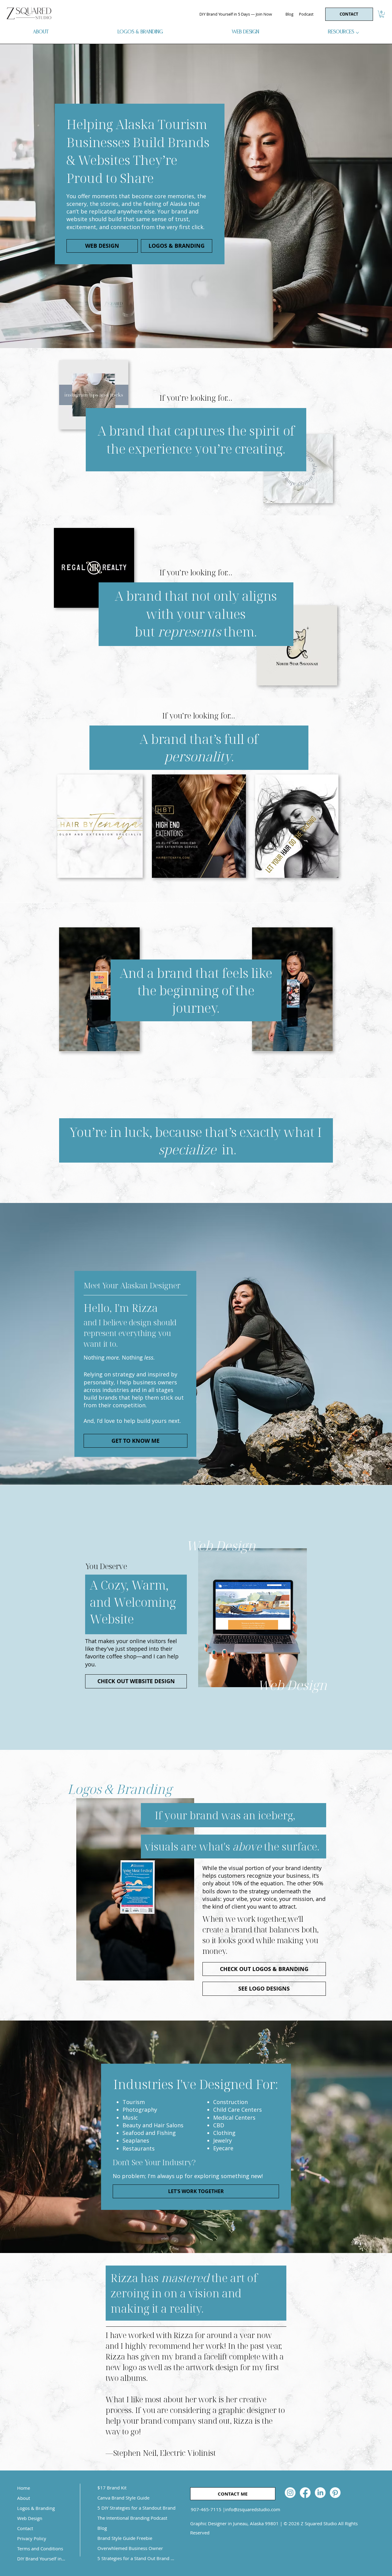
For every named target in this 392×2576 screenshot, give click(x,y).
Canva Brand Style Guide (123, 2498)
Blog (290, 14)
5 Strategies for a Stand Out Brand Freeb (137, 2558)
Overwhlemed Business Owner (130, 2548)
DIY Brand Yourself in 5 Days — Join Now (236, 14)
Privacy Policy (32, 2538)
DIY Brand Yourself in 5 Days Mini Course (41, 2559)
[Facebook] (305, 2493)
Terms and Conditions (40, 2548)
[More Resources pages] (357, 33)
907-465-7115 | (208, 2509)
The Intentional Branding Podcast (132, 2518)
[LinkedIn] (320, 2493)
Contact (25, 2528)
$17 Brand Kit (112, 2488)
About (24, 2498)
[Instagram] (290, 2493)
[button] (382, 14)
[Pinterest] (335, 2493)
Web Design (30, 2518)
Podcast (306, 14)
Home (24, 2488)
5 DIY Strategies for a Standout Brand (136, 2508)
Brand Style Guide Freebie (125, 2538)
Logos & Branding (36, 2508)
